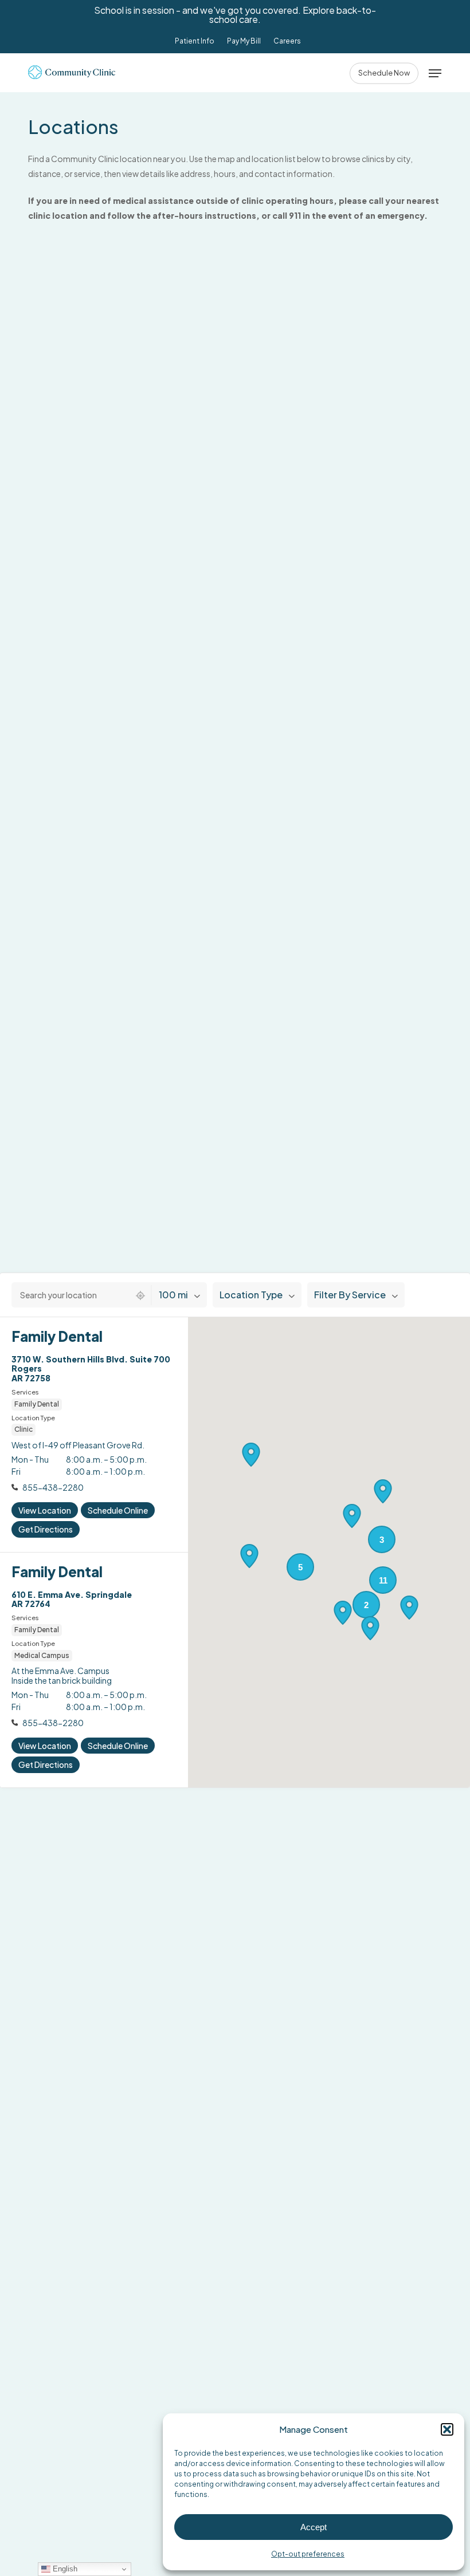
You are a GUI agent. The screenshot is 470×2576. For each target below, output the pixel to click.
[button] (447, 2429)
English (64, 2569)
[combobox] (71, 1295)
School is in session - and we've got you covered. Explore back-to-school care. (235, 15)
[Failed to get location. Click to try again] (140, 1295)
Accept (314, 2527)
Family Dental (57, 1336)
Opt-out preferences (308, 2554)
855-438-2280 (53, 1487)
